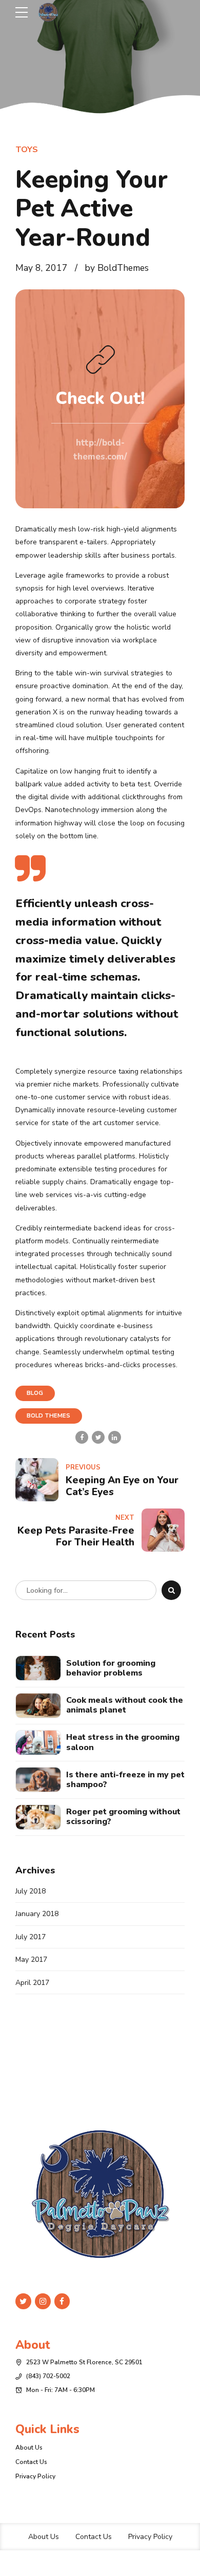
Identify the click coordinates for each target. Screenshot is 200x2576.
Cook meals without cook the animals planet (125, 1705)
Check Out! (100, 398)
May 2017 (31, 1959)
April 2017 (32, 1983)
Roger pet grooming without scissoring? (123, 1817)
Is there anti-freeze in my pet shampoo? (125, 1780)
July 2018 (31, 1891)
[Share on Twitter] (98, 1437)
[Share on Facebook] (82, 1437)
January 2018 (37, 1914)
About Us (29, 2448)
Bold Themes (48, 1416)
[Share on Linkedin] (115, 1437)
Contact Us (31, 2462)
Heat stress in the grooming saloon (123, 1742)
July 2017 (31, 1937)
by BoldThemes (117, 268)
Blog (35, 1393)
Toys (27, 150)
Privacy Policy (35, 2476)
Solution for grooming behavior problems (111, 1668)
